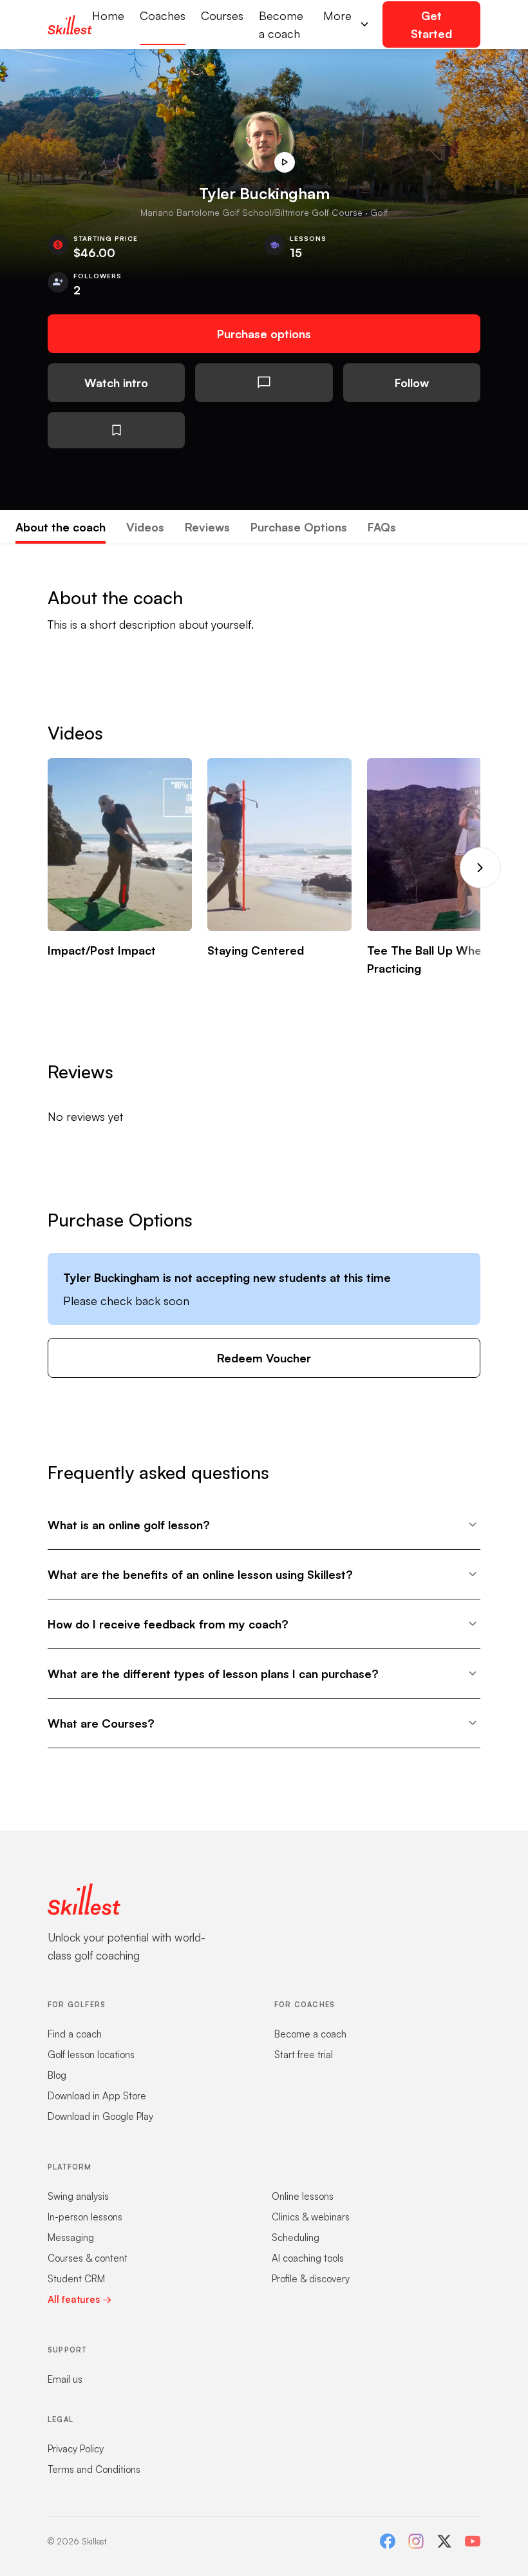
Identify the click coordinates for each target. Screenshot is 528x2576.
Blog (57, 2075)
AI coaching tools (308, 2258)
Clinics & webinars (311, 2217)
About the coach (61, 527)
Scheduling (296, 2237)
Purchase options (264, 334)
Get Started (431, 24)
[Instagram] (416, 2541)
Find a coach (75, 2034)
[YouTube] (473, 2541)
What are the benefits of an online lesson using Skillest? (200, 1574)
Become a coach (281, 24)
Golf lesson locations (91, 2055)
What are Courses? (101, 1723)
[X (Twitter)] (444, 2541)
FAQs (382, 527)
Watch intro (116, 383)
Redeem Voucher (264, 1358)
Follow (412, 383)
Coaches (163, 15)
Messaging (71, 2237)
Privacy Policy (76, 2449)
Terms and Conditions (94, 2469)
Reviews (207, 527)
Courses (222, 15)
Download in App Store (97, 2096)
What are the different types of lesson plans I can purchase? (213, 1674)
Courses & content (88, 2258)
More (337, 15)
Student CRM (76, 2279)
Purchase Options (299, 527)
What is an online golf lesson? (129, 1525)
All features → (80, 2299)
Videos (145, 527)
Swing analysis (78, 2196)
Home (108, 15)
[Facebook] (388, 2541)
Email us (65, 2379)
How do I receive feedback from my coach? (168, 1624)
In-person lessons (85, 2217)
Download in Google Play (100, 2116)
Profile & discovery (311, 2279)
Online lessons (303, 2196)
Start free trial (304, 2055)
